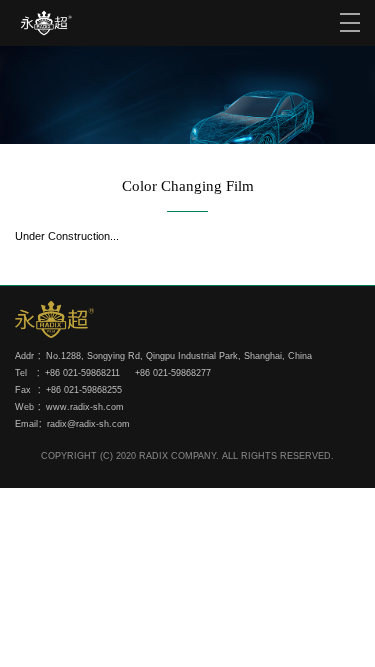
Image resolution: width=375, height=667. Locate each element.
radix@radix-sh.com (88, 424)
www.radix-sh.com (85, 407)
